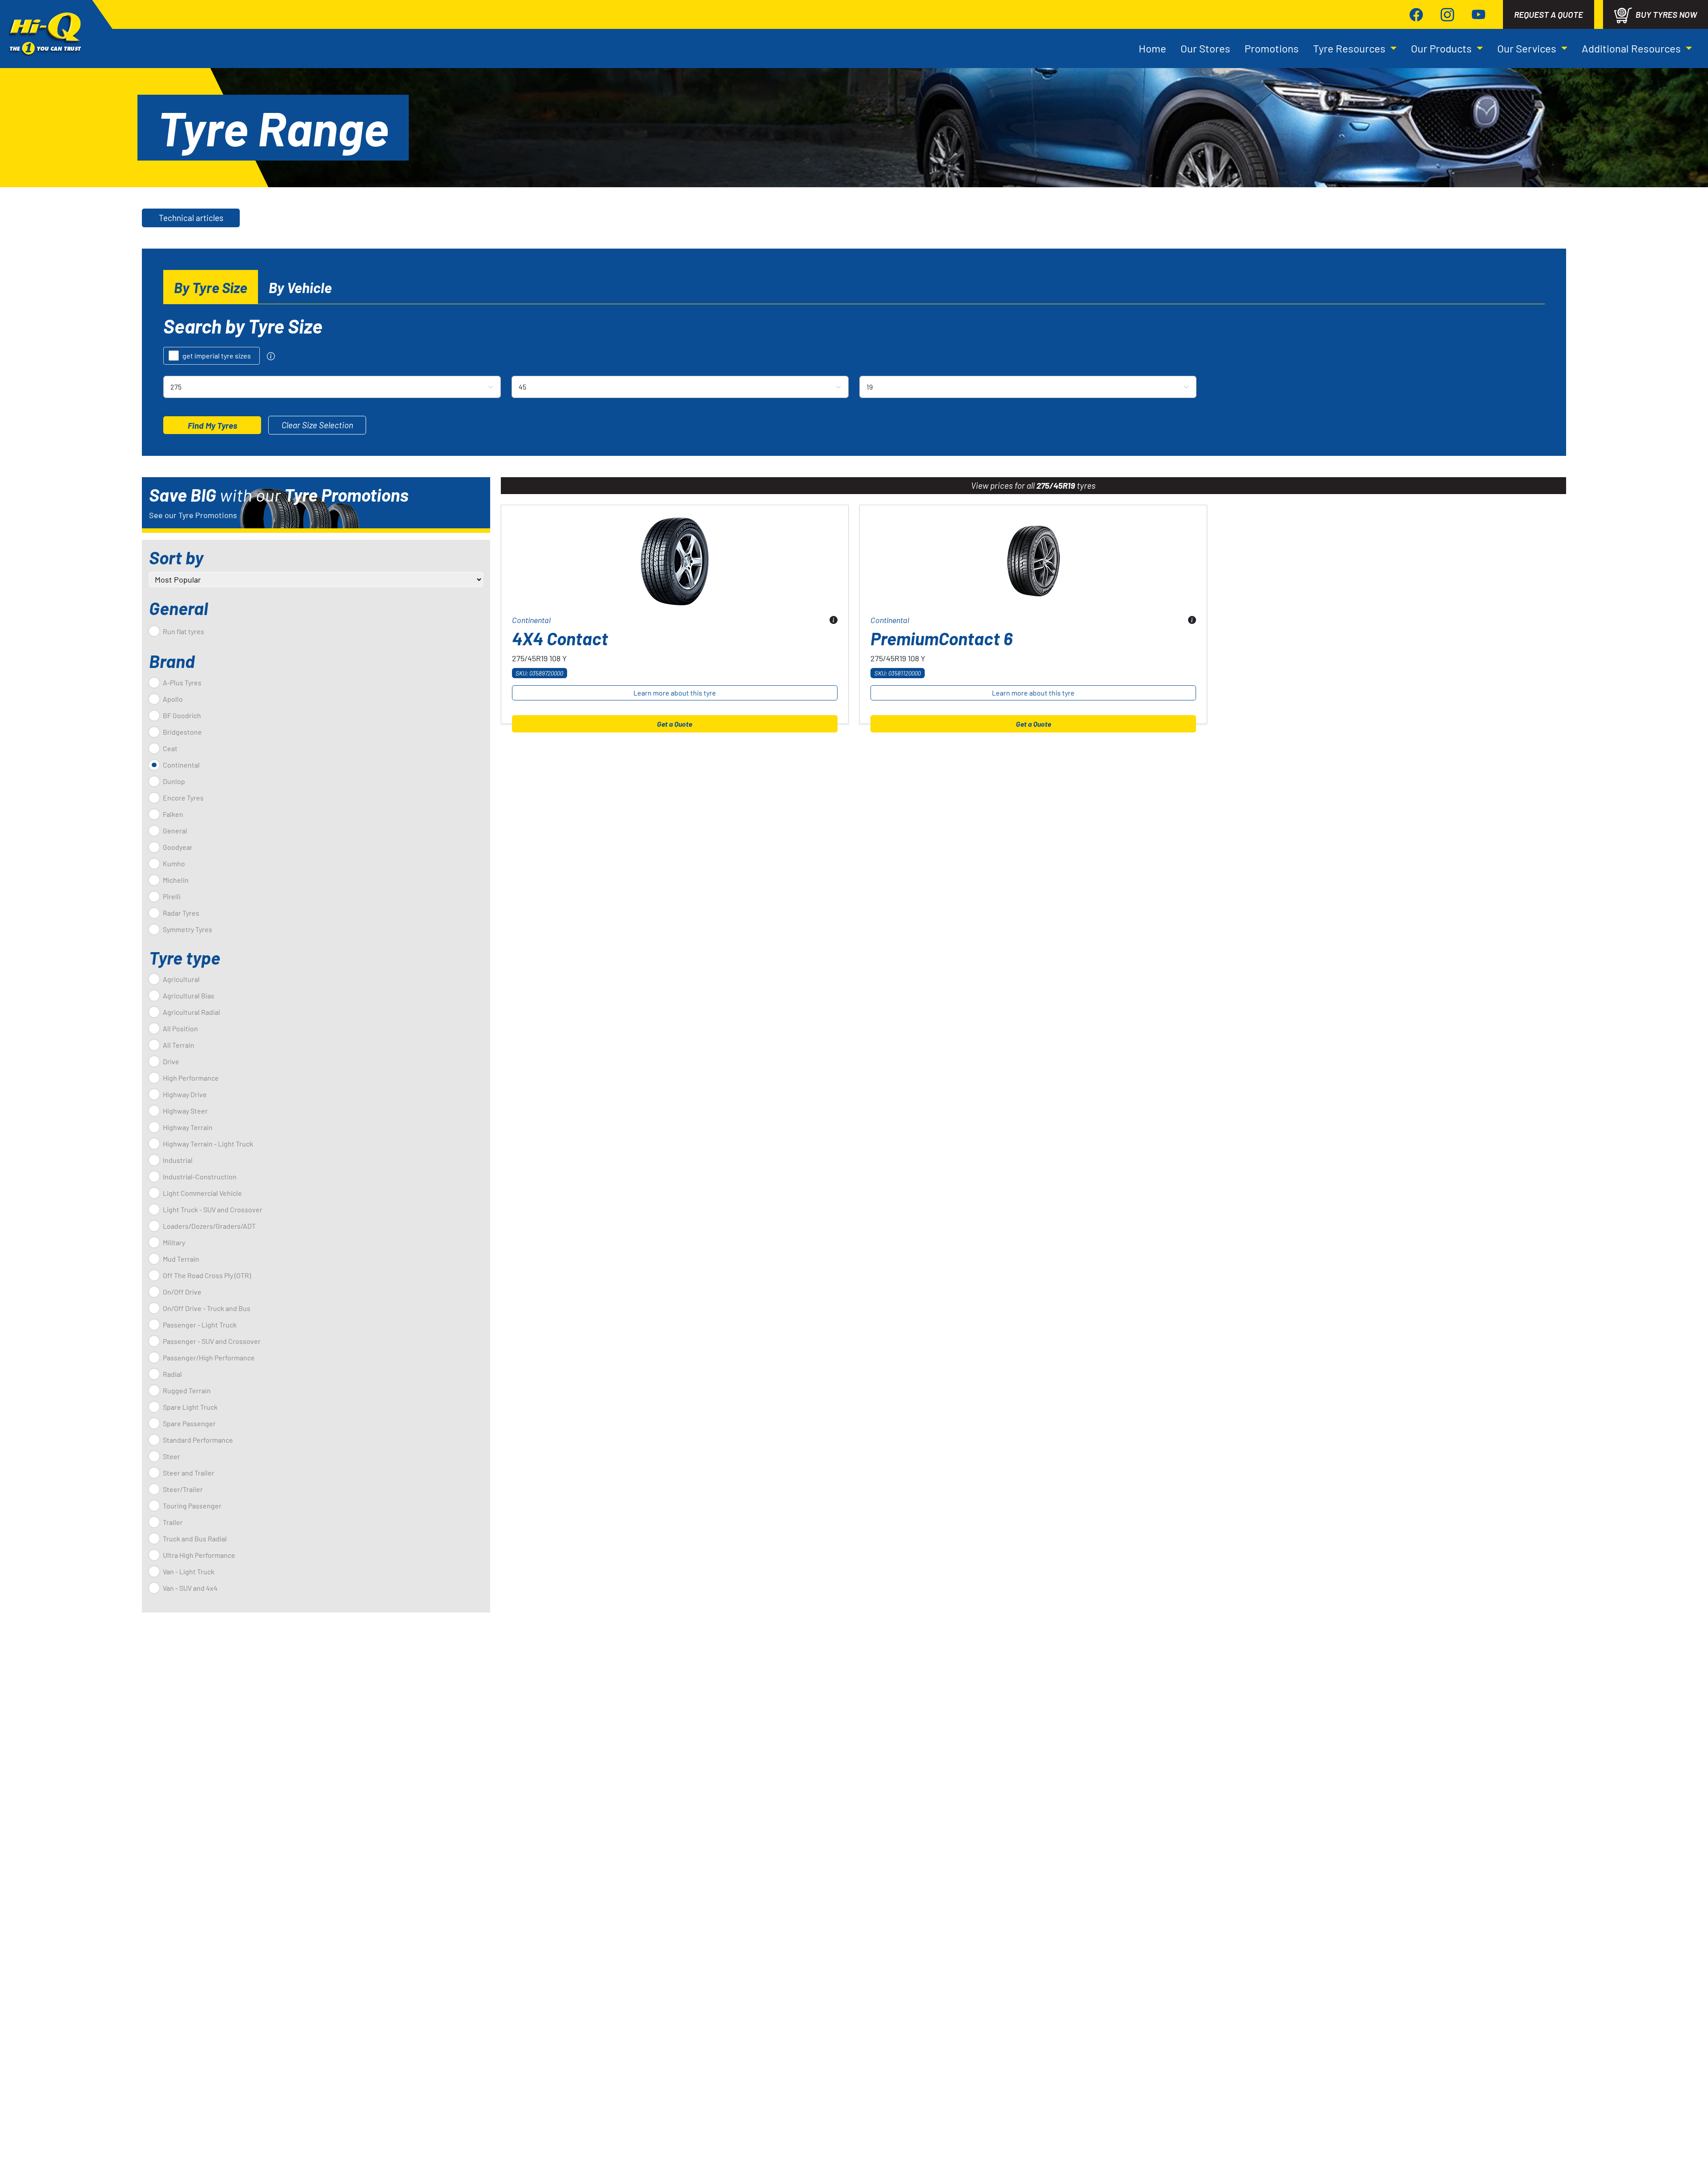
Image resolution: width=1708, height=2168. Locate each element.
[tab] (211, 287)
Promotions (1272, 48)
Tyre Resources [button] (1350, 48)
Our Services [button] (1528, 48)
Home (1152, 48)
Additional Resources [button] (1632, 48)
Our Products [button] (1442, 48)
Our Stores (1205, 48)
